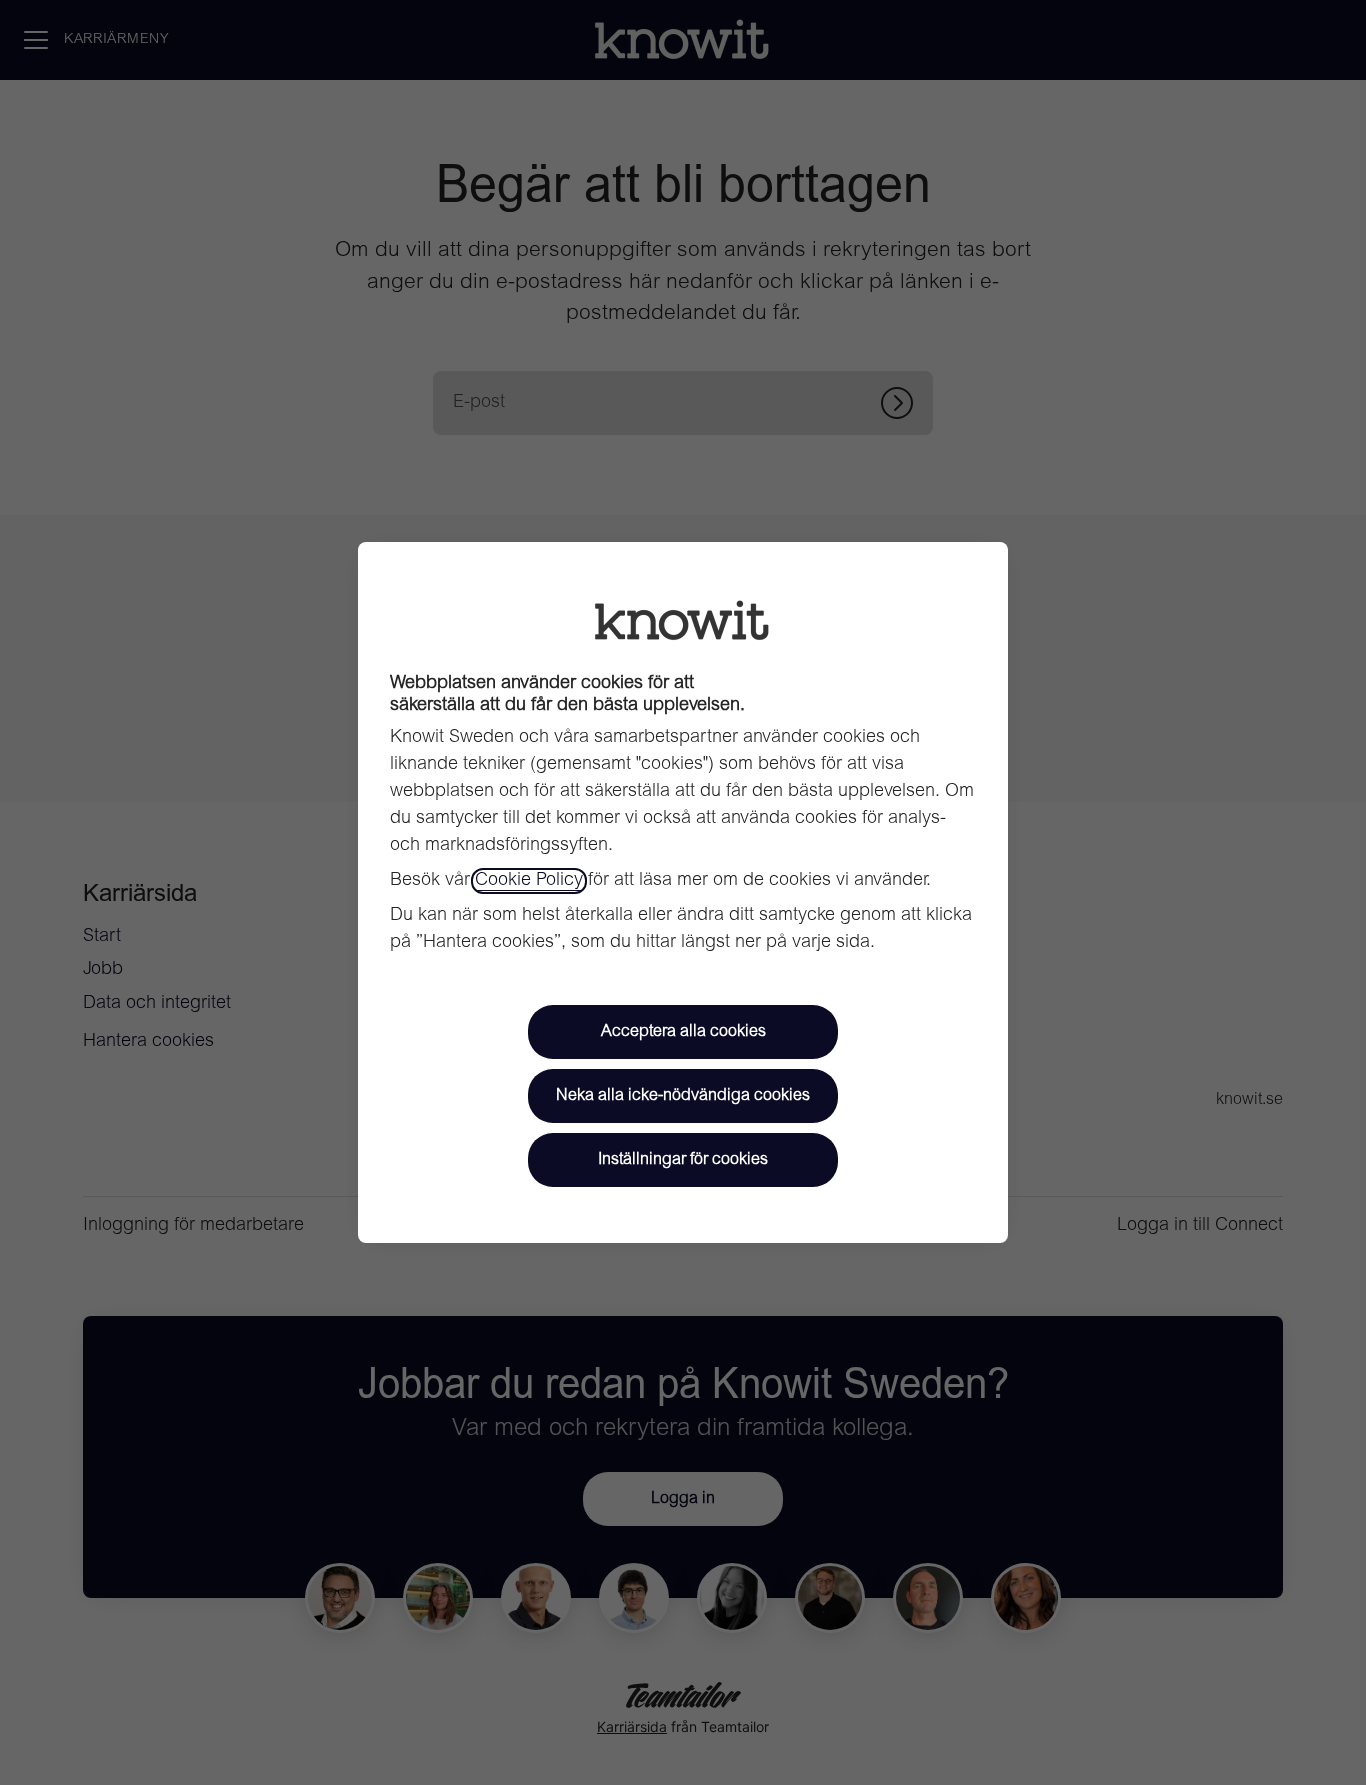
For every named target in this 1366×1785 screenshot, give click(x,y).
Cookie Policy (529, 881)
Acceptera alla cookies (683, 1032)
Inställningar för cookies (683, 1160)
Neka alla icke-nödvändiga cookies (683, 1096)
